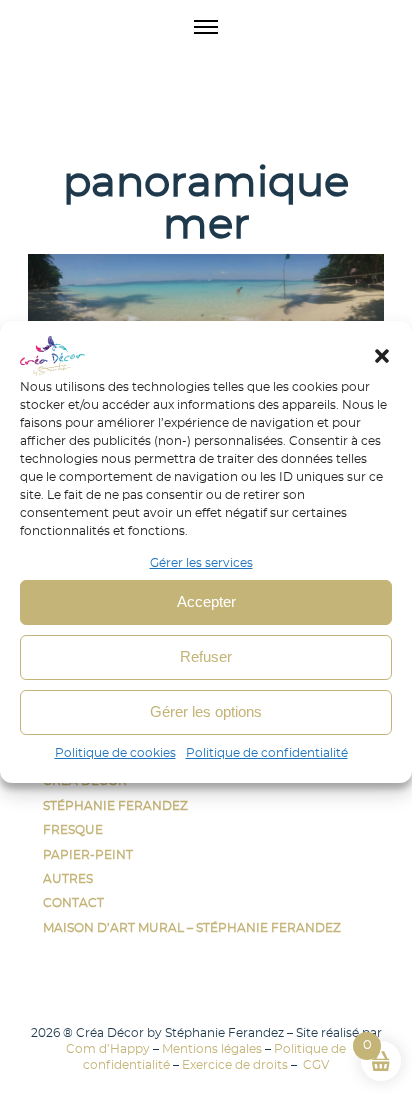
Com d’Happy (108, 1049)
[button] (382, 356)
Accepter (206, 601)
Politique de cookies (115, 753)
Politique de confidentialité (267, 753)
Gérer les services (201, 563)
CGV (314, 1065)
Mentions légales (212, 1049)
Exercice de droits (235, 1065)
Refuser (206, 656)
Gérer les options (206, 711)
